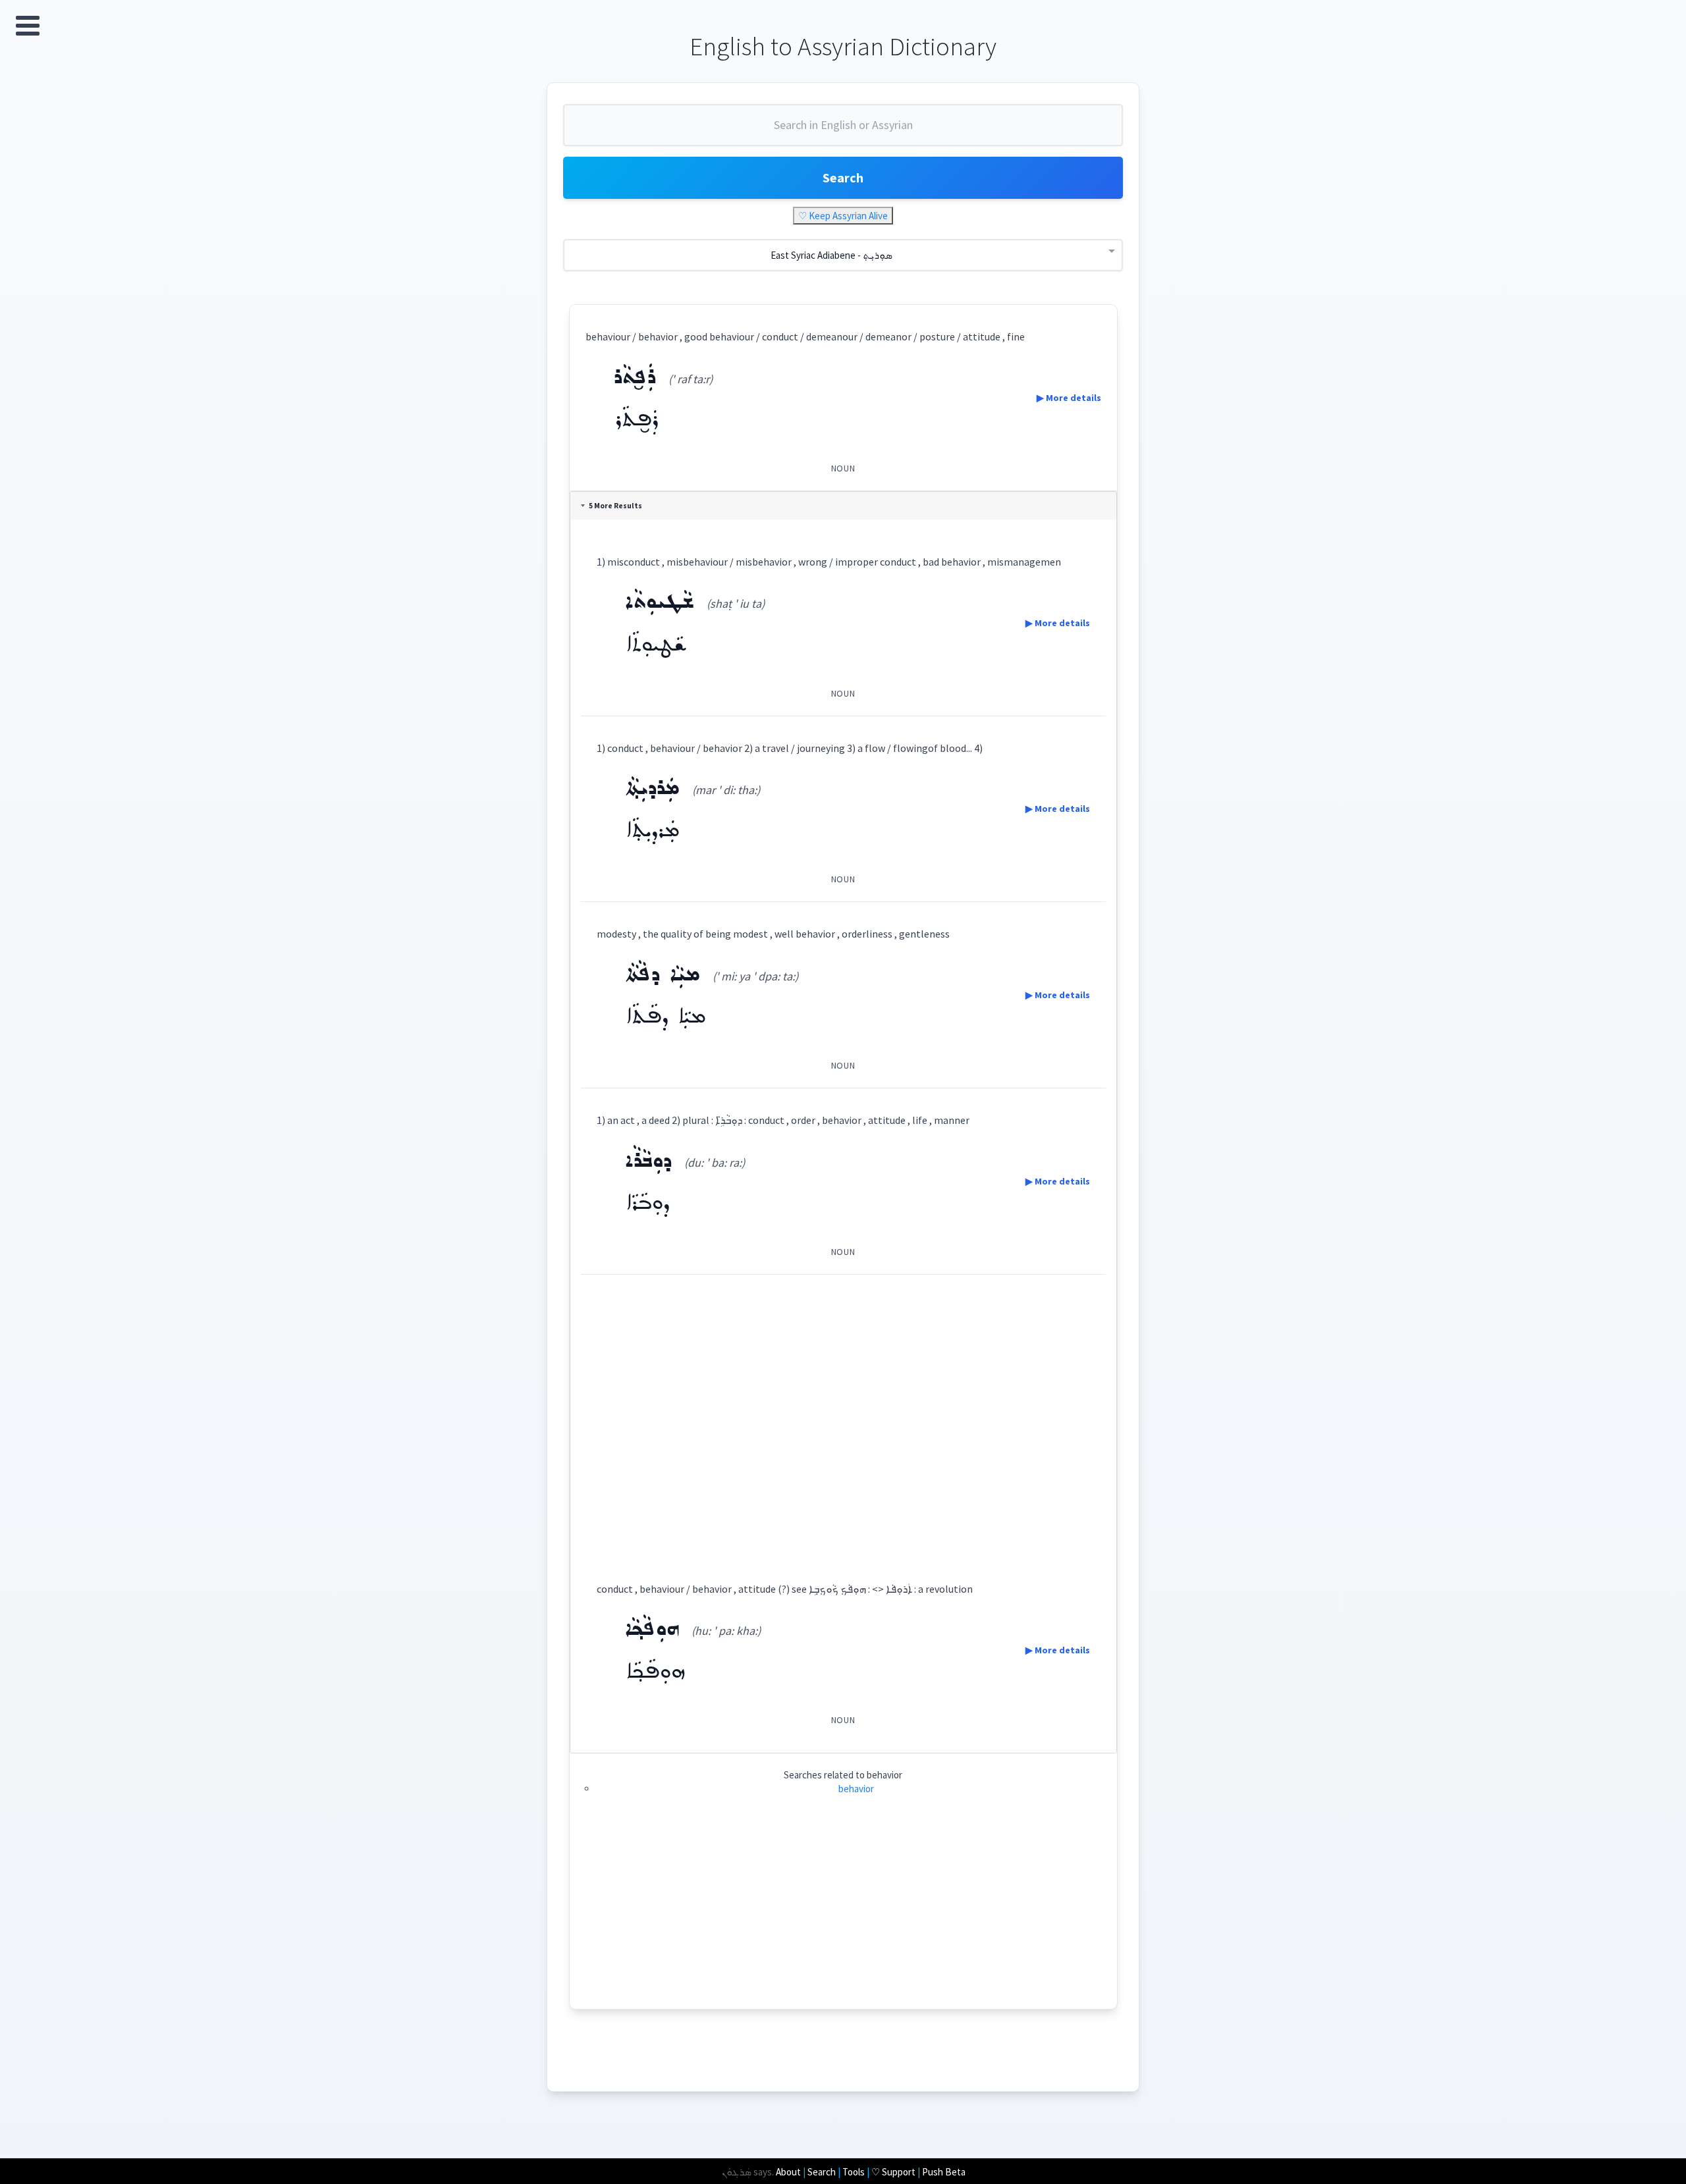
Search (843, 177)
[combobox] (843, 130)
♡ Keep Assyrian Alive (843, 216)
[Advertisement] (843, 1416)
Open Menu (28, 26)
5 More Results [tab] (615, 506)
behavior (856, 1789)
